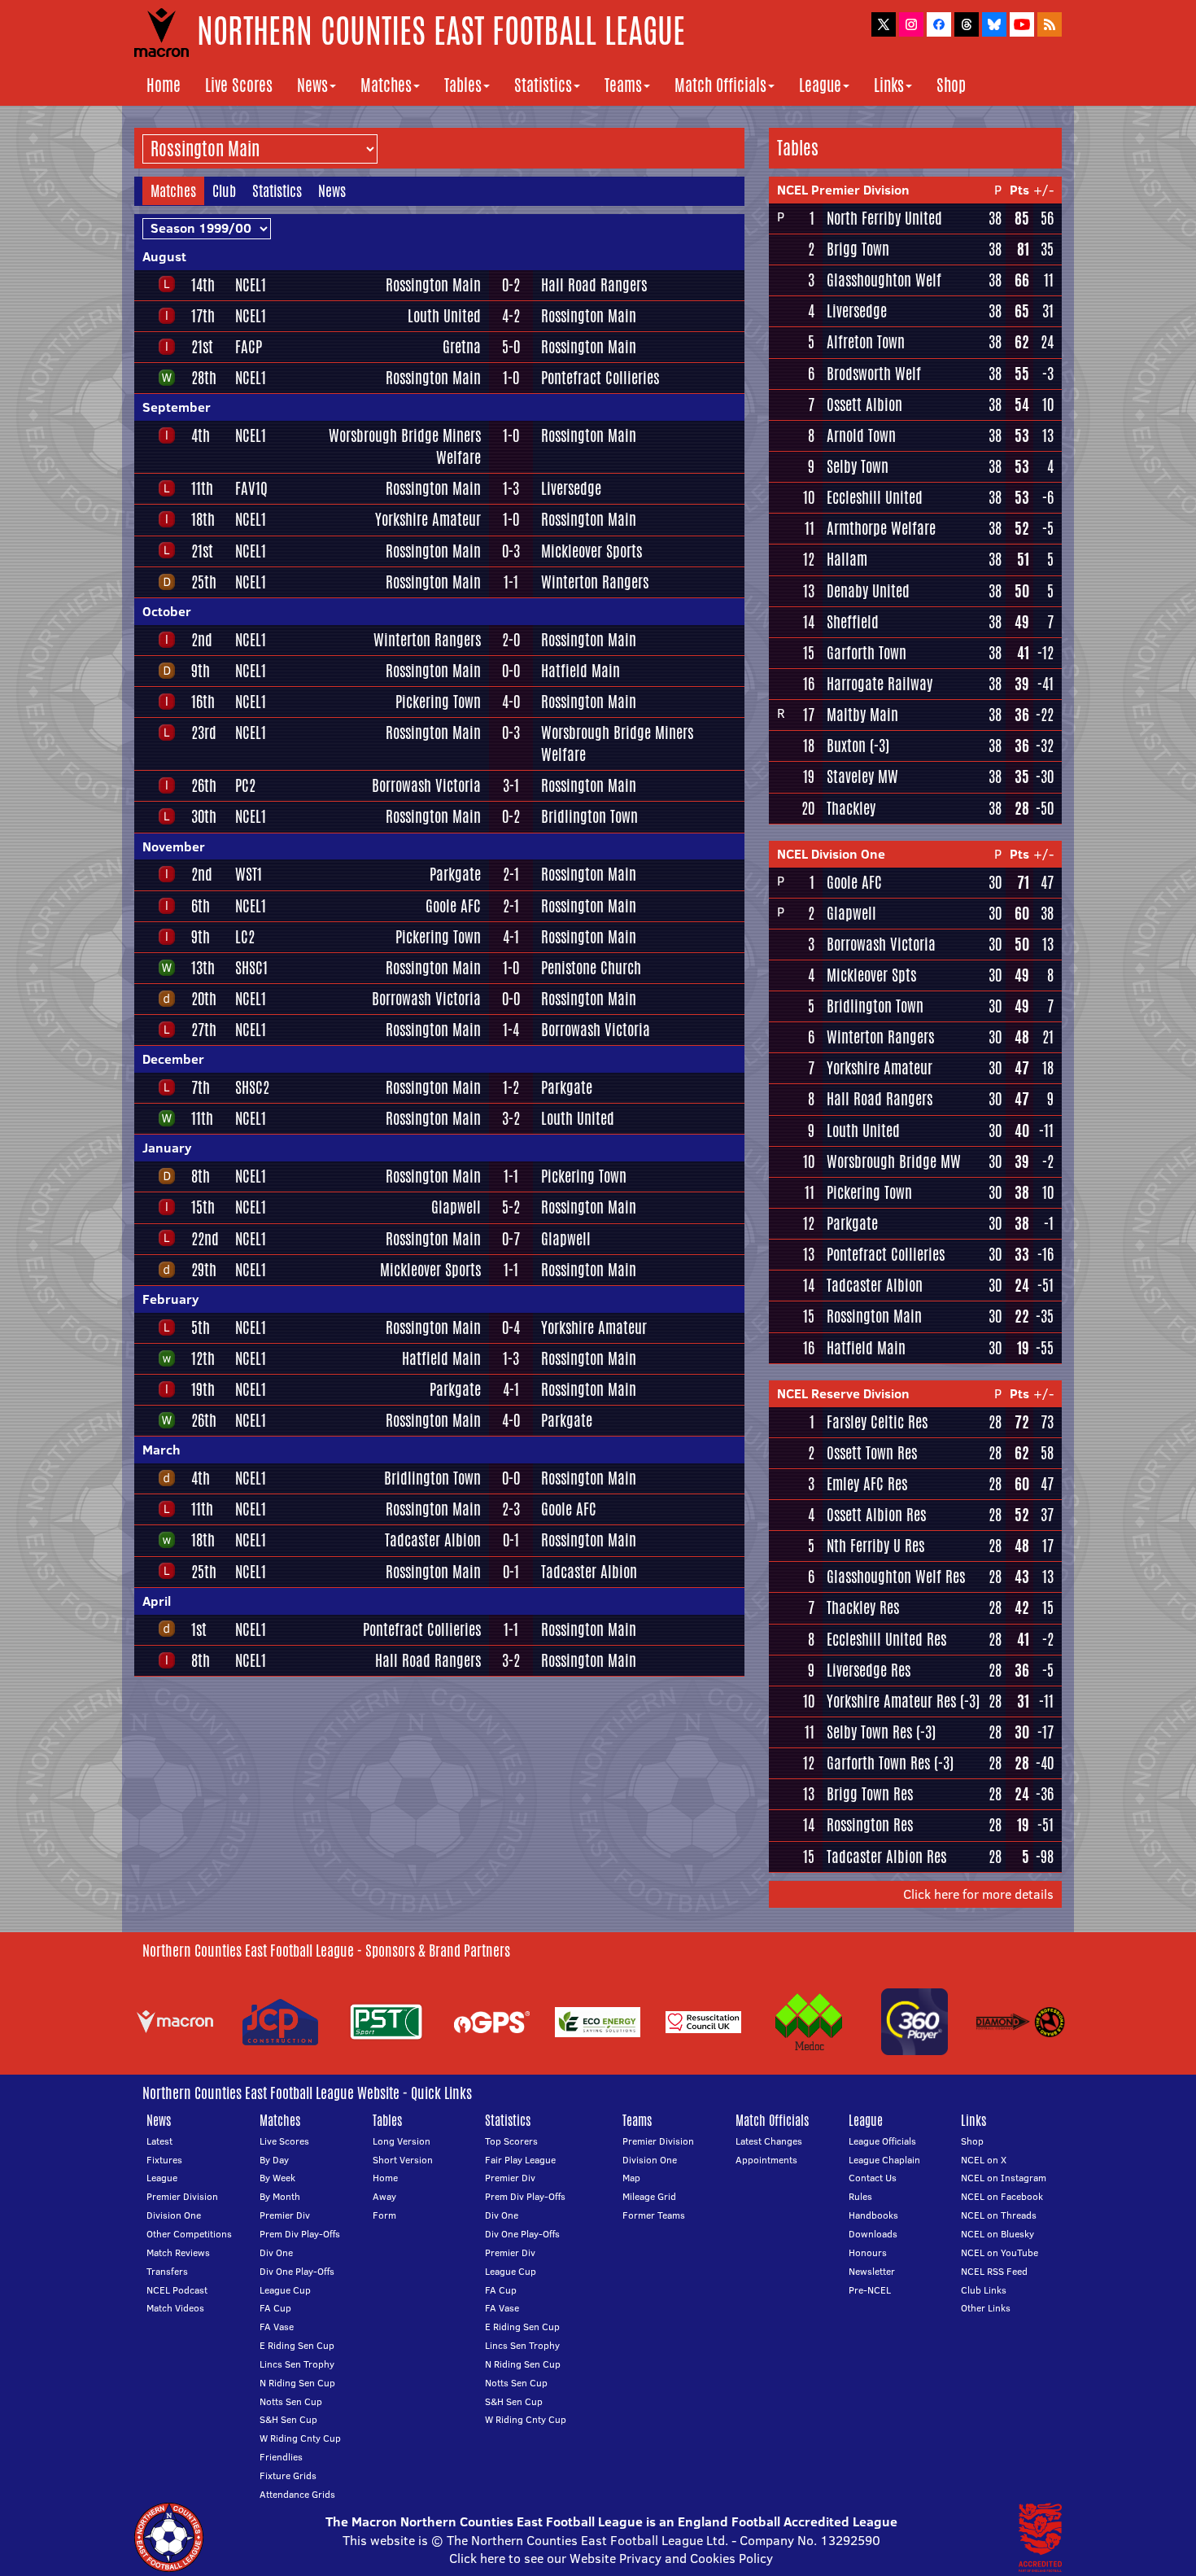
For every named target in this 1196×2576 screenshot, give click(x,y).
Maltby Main (862, 715)
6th (201, 906)
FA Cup (275, 2308)
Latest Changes (769, 2141)
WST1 (249, 874)
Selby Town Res (869, 1732)
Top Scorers (511, 2141)
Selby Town (858, 466)
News (312, 85)
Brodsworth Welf (874, 374)
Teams (623, 85)
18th (203, 519)
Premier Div (285, 2215)
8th (201, 1176)
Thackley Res (863, 1607)
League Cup (285, 2290)
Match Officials (720, 85)
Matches (386, 85)
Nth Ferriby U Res (875, 1546)
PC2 (245, 785)
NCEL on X (984, 2160)
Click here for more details (978, 1894)
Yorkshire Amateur (428, 519)
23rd (204, 733)
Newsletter (872, 2271)
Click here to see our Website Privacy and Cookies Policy (611, 2558)
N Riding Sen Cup (297, 2383)
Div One (276, 2252)
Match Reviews (178, 2252)
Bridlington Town (589, 816)
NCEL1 (251, 285)
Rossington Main (433, 285)
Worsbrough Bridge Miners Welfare (405, 446)
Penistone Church (591, 968)
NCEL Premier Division (843, 190)
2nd (202, 640)
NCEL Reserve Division (843, 1393)
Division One (174, 2215)
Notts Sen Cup (291, 2401)
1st (199, 1629)
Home (164, 85)
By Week (277, 2178)
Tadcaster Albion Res (886, 1857)
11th (202, 488)
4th (201, 435)
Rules (860, 2196)
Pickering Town (438, 702)
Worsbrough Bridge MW (894, 1161)
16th (203, 702)
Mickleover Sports (591, 551)
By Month (280, 2196)
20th (204, 999)
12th (203, 1358)
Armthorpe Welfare (881, 528)
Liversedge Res (869, 1670)
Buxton (846, 746)
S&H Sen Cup (288, 2419)
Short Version (403, 2160)
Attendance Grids (297, 2494)
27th (204, 1030)
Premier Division (182, 2196)
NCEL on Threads (999, 2215)
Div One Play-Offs (297, 2271)
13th (203, 968)
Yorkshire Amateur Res (891, 1701)
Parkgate (455, 874)
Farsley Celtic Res (877, 1422)
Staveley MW (862, 776)
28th (204, 378)
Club (224, 190)
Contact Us (873, 2178)
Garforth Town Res (878, 1763)
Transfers (167, 2271)
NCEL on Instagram (1004, 2178)
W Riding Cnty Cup (300, 2438)
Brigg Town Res (870, 1794)
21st (202, 347)
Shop (951, 85)
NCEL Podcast (177, 2290)
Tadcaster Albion (433, 1540)
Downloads (873, 2234)
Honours (868, 2252)
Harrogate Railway (880, 684)
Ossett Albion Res (876, 1515)
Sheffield (853, 622)
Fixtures (164, 2160)
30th (204, 816)
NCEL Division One (831, 854)
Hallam (847, 559)
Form (384, 2215)
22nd (205, 1239)
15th (203, 1207)
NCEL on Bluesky (997, 2234)
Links (889, 85)
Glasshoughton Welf (884, 280)
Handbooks (873, 2215)
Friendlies (281, 2457)
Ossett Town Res (872, 1453)
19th (203, 1389)
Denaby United (868, 591)
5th (201, 1327)
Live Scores (239, 85)
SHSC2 (252, 1087)
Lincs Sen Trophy (297, 2364)
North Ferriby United (884, 218)
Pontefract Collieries (600, 378)
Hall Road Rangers (594, 285)
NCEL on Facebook (1002, 2196)
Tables (463, 85)
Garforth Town (866, 653)
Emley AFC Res (867, 1484)
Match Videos (175, 2308)
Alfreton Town (866, 342)
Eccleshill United (875, 497)
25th (204, 582)
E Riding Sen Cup (297, 2345)
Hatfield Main (581, 671)
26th (204, 785)
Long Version (402, 2141)
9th (201, 671)
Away (384, 2196)
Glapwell (456, 1207)
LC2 (245, 937)
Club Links (984, 2290)
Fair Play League (520, 2160)
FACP (249, 347)
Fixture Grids (288, 2475)
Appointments (766, 2160)
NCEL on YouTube (1000, 2252)
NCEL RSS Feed (994, 2271)
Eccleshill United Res (886, 1639)
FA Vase (277, 2327)
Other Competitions (189, 2234)
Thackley (851, 808)
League (820, 85)
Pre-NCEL (870, 2290)
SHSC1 (251, 968)
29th (204, 1270)
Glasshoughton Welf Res (896, 1577)
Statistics (543, 85)
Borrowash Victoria (426, 785)
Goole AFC (453, 906)
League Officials (882, 2141)
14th (203, 285)
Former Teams (654, 2215)
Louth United (444, 316)
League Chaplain (884, 2160)
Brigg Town (858, 249)
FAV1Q (251, 488)
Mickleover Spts (871, 975)
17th (203, 316)
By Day (274, 2160)
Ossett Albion (864, 405)
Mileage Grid (649, 2196)
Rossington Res (870, 1825)
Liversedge (571, 488)
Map (631, 2178)
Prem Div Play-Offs (300, 2234)
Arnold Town (861, 435)
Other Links (986, 2308)
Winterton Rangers (595, 582)
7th (201, 1087)
